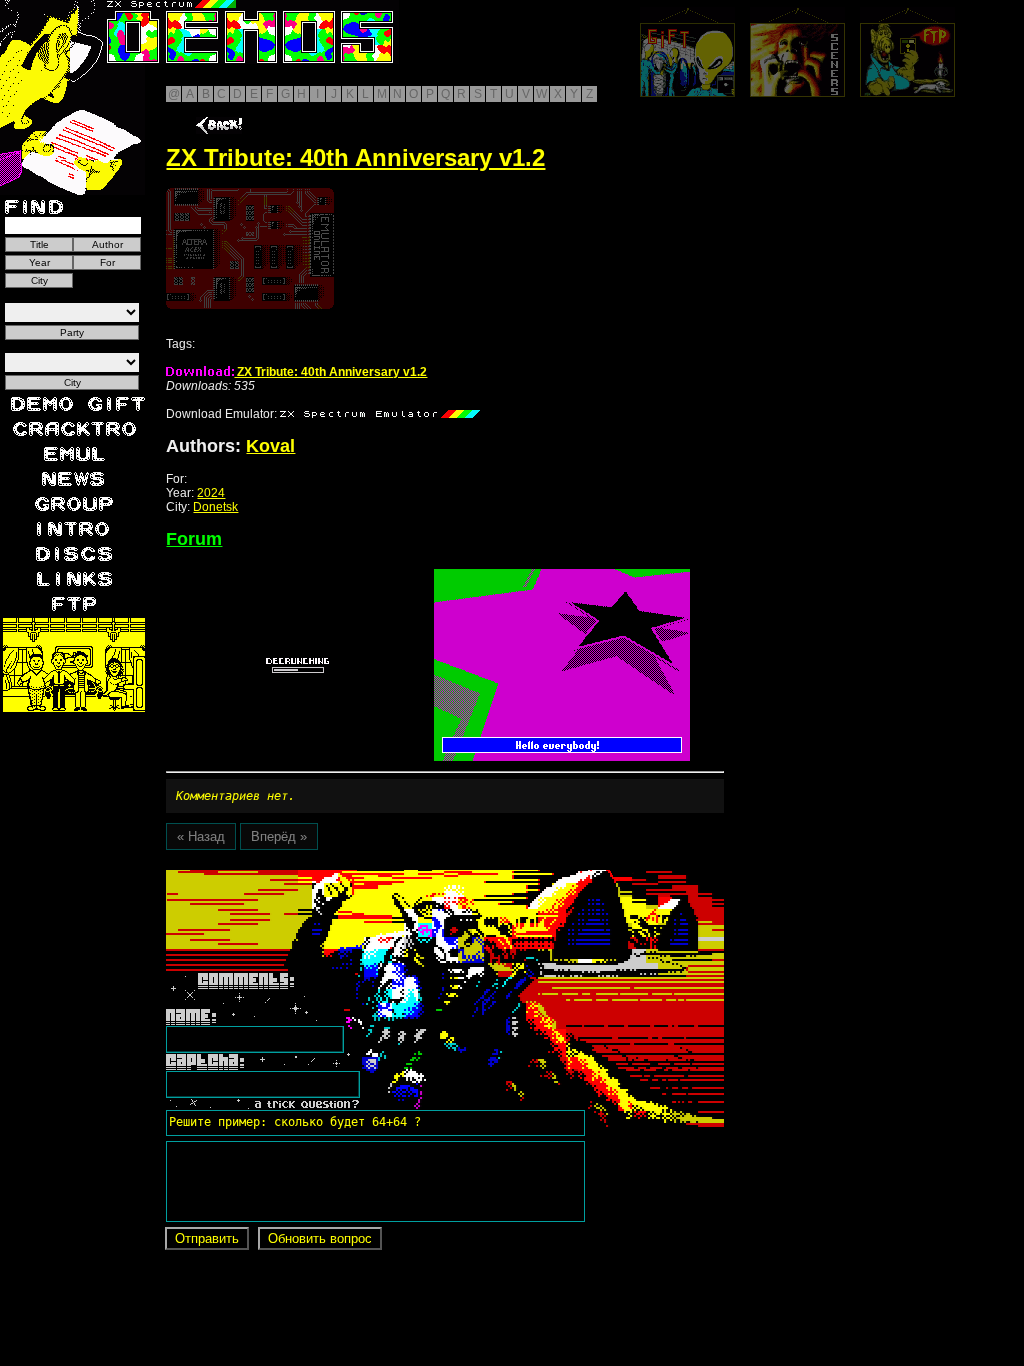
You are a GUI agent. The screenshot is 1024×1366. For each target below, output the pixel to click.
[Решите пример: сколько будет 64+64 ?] (292, 877)
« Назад (201, 836)
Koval (270, 446)
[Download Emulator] (380, 414)
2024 (211, 493)
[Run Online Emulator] (250, 248)
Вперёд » (279, 836)
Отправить (207, 1238)
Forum (194, 539)
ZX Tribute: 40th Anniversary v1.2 (330, 372)
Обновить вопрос (320, 1238)
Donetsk (215, 507)
